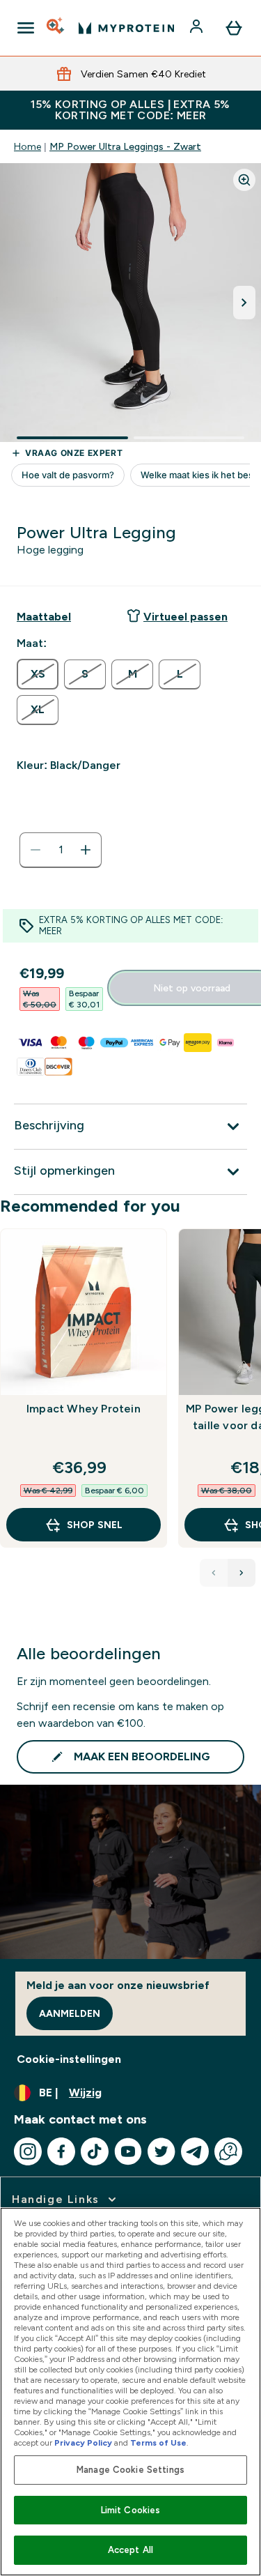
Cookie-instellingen (69, 2059)
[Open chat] (228, 2151)
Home (27, 146)
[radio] (38, 674)
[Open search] (56, 28)
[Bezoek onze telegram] (195, 2151)
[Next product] (242, 1573)
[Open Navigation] (26, 28)
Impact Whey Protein (84, 1409)
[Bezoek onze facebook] (61, 2151)
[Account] (198, 28)
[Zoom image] (244, 180)
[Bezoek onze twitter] (161, 2151)
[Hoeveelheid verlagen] (35, 850)
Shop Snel (95, 1525)
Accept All (130, 2550)
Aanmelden (70, 2013)
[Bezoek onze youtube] (128, 2151)
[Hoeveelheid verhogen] (86, 850)
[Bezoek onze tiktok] (95, 2151)
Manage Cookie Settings (130, 2470)
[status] (61, 850)
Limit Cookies (131, 2510)
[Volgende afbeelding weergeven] (244, 303)
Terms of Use (158, 2443)
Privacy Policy (83, 2443)
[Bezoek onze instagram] (28, 2151)
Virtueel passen (185, 617)
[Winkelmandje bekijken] (234, 28)
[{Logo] (126, 28)
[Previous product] (214, 1573)
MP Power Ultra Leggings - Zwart (125, 146)
